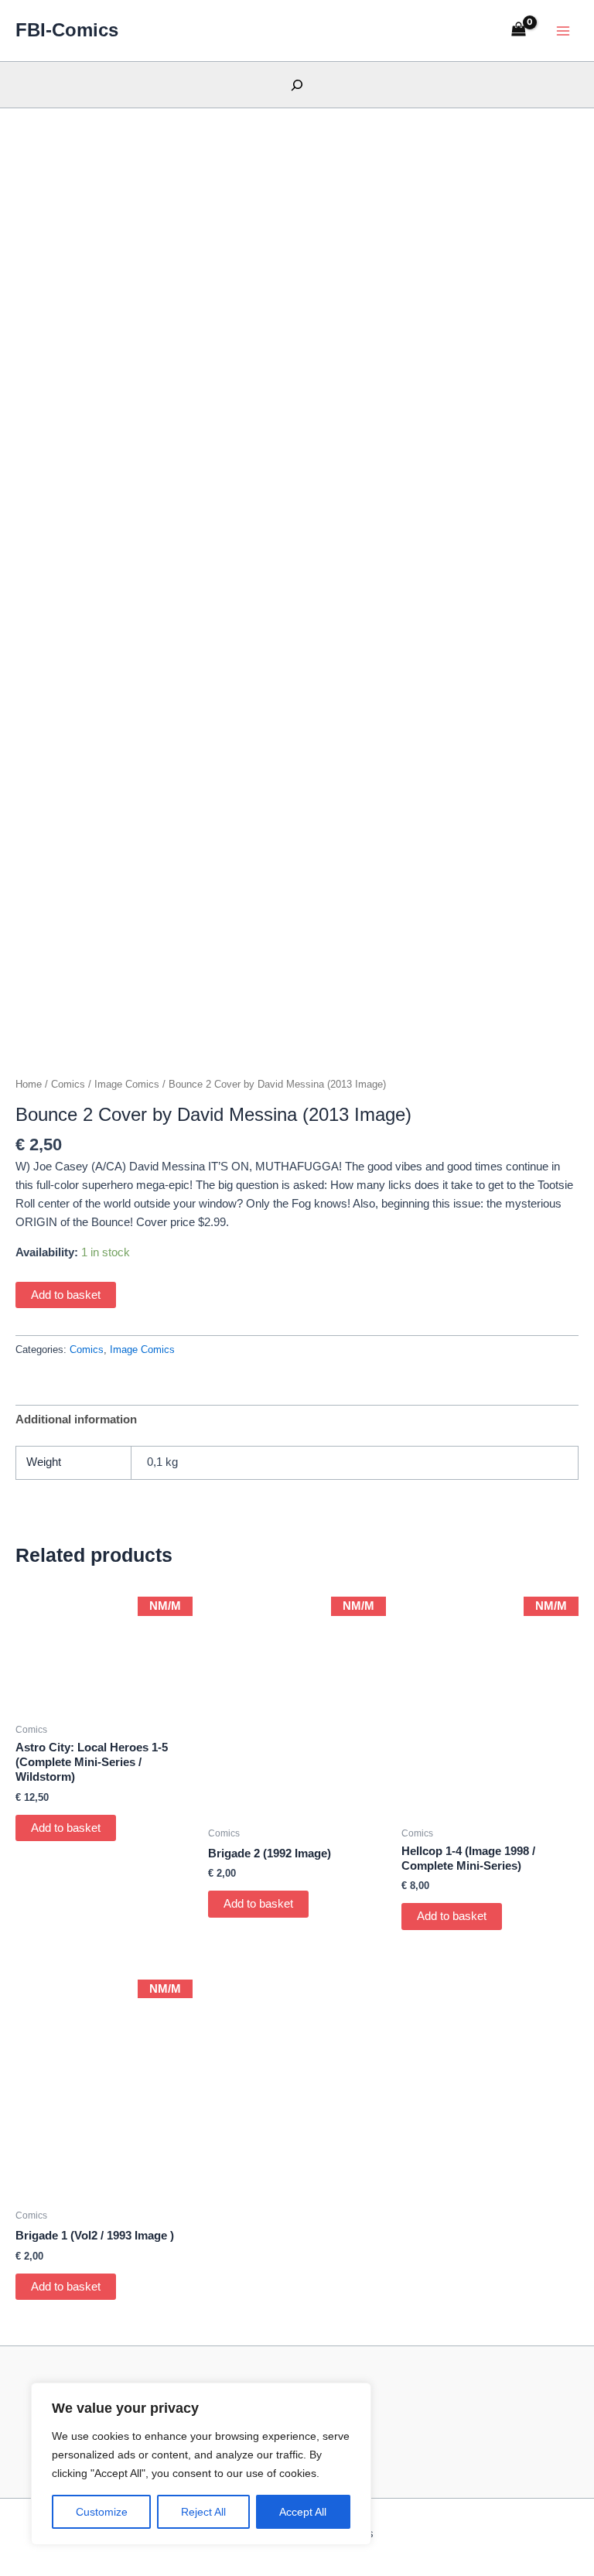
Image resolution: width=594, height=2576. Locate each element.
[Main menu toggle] (563, 30)
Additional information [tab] (76, 1420)
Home (29, 1084)
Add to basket (66, 1295)
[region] (201, 2464)
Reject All (203, 2512)
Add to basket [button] (66, 1828)
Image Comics (127, 1084)
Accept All (303, 2512)
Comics (68, 1084)
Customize (102, 2512)
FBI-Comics (67, 30)
